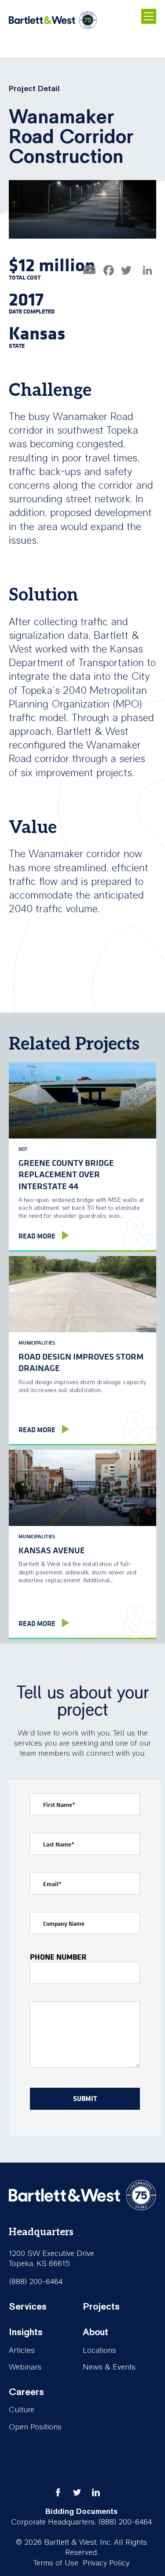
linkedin (96, 2492)
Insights (26, 2332)
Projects (101, 2307)
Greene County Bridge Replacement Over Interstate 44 (66, 1174)
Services (28, 2307)
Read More (37, 1236)
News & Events (109, 2367)
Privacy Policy (106, 2563)
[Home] (53, 20)
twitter (77, 2492)
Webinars (25, 2367)
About (95, 2332)
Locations (99, 2350)
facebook (58, 2492)
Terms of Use (56, 2563)
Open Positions (35, 2427)
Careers (26, 2392)
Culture (22, 2410)
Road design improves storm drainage (81, 1362)
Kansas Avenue (52, 1550)
